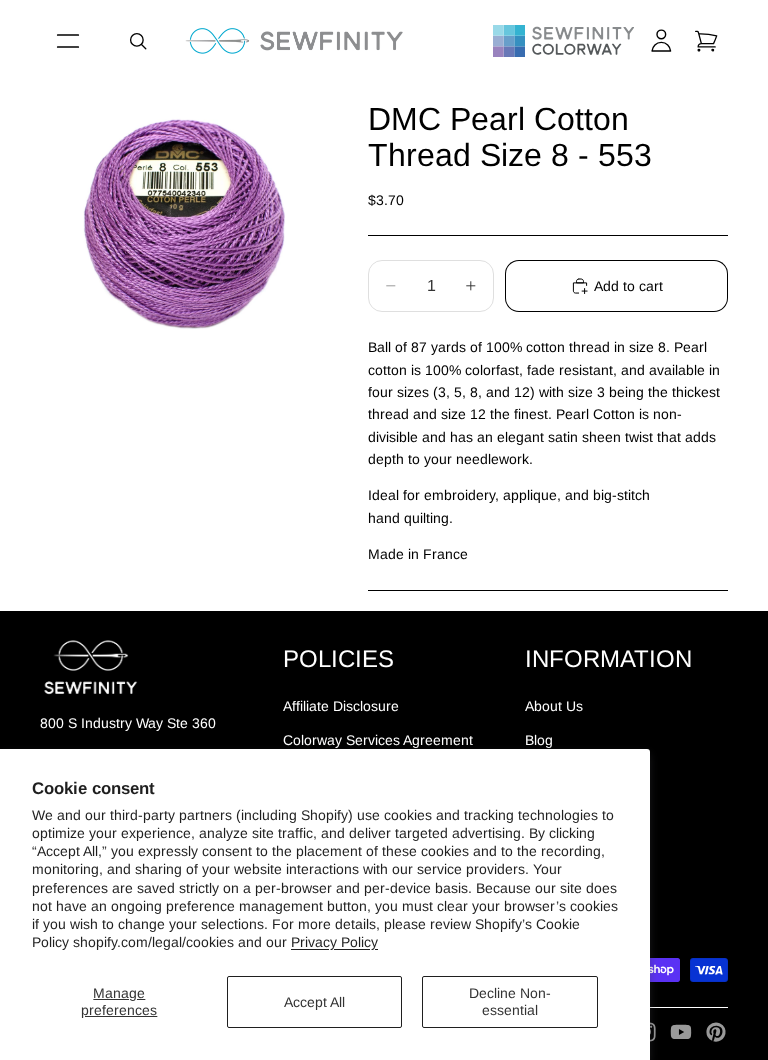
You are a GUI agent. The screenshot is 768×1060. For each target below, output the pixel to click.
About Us (554, 705)
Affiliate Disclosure (341, 705)
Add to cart (628, 286)
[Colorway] (563, 41)
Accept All (314, 1002)
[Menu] (68, 41)
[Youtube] (681, 1032)
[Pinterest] (716, 1032)
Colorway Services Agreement (378, 740)
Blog (539, 740)
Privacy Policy (334, 942)
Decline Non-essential (510, 1001)
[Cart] (706, 41)
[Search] (138, 41)
